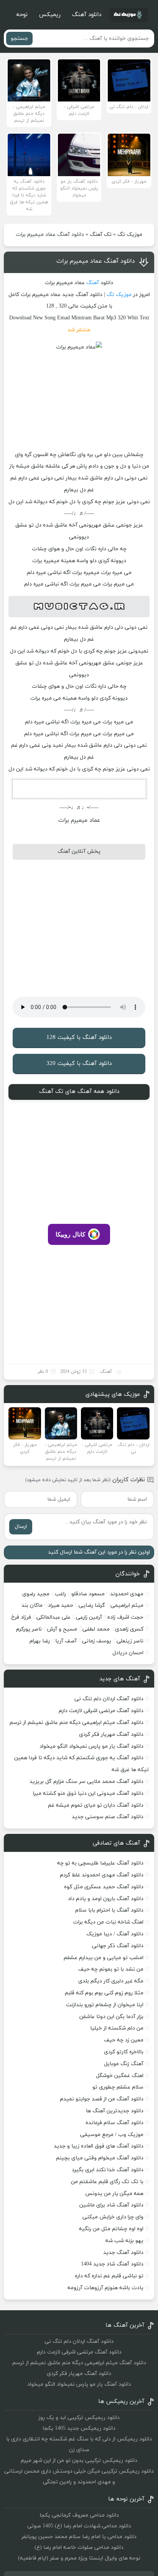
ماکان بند (32, 1605)
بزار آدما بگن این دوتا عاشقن (111, 2017)
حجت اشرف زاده (125, 1617)
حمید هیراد (61, 1605)
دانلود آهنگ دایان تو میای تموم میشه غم (96, 1805)
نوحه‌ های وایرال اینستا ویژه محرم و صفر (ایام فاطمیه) (79, 2558)
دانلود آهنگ (87, 15)
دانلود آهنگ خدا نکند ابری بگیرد (108, 2170)
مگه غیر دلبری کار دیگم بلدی (111, 1981)
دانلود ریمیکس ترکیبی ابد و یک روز (79, 2418)
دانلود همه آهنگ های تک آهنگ (79, 1092)
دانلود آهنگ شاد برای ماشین (111, 2205)
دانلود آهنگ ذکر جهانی (118, 1946)
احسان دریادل (128, 1653)
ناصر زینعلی (130, 1641)
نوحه (22, 15)
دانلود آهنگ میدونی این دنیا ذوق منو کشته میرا (88, 1793)
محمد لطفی (96, 1629)
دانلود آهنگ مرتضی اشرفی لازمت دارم (101, 1711)
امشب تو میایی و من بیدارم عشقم (104, 1958)
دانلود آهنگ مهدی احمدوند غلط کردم (102, 1875)
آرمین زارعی (89, 1617)
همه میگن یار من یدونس (114, 2194)
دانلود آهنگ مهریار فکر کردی (111, 1735)
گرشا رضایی (92, 1605)
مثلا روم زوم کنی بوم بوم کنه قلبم (104, 1993)
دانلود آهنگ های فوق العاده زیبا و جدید (99, 2146)
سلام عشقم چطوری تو (118, 2087)
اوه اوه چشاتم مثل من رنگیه (111, 2229)
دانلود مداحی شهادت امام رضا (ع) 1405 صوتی (79, 2526)
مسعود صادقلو (88, 1594)
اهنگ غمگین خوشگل (120, 2076)
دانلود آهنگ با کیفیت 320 (79, 1064)
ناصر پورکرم (29, 1629)
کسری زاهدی (129, 1629)
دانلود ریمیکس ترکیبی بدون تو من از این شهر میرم (79, 2461)
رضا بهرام (40, 1641)
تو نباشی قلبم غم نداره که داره (109, 2276)
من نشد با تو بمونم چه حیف (111, 1969)
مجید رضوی (36, 1594)
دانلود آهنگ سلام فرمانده (114, 2123)
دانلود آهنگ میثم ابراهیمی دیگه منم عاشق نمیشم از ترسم (77, 1723)
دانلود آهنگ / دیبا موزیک (115, 1934)
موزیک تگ (130, 235)
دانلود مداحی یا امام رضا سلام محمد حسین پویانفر (79, 2537)
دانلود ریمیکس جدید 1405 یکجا (79, 2428)
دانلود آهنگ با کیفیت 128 (79, 1038)
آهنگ (93, 283)
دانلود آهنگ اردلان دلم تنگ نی (109, 1699)
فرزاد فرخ (21, 1617)
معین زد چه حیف (124, 2040)
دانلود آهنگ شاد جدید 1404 (112, 2264)
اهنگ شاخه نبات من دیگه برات (108, 1922)
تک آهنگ (101, 235)
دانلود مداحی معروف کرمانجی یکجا (79, 2515)
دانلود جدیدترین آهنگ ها (115, 2111)
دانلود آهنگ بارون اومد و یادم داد (106, 1899)
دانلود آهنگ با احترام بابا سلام (109, 1910)
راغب (60, 1594)
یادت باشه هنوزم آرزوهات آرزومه (105, 2288)
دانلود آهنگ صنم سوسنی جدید (108, 1817)
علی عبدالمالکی (53, 1617)
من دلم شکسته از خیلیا (117, 2028)
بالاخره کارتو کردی (124, 2052)
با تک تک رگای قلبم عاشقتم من (107, 2182)
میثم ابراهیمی (127, 1605)
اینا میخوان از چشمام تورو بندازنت (105, 2005)
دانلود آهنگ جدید (123, 2253)
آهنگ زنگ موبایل (124, 2064)
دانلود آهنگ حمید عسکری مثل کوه (104, 1887)
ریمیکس (50, 15)
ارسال (21, 1527)
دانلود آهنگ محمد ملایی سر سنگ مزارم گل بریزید (86, 1782)
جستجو (19, 38)
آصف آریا (66, 1641)
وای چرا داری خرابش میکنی (113, 2217)
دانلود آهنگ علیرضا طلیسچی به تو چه (100, 1863)
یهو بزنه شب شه (124, 2241)
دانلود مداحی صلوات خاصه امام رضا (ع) (79, 2547)
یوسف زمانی (97, 1641)
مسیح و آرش (62, 1629)
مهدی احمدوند (127, 1594)
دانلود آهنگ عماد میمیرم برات (96, 261)
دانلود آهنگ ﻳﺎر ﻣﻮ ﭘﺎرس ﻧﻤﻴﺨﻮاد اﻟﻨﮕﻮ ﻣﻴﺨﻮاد (91, 1746)
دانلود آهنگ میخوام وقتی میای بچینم (100, 2158)
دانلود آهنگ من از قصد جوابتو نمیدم (102, 2099)
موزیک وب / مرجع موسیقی (111, 2135)
